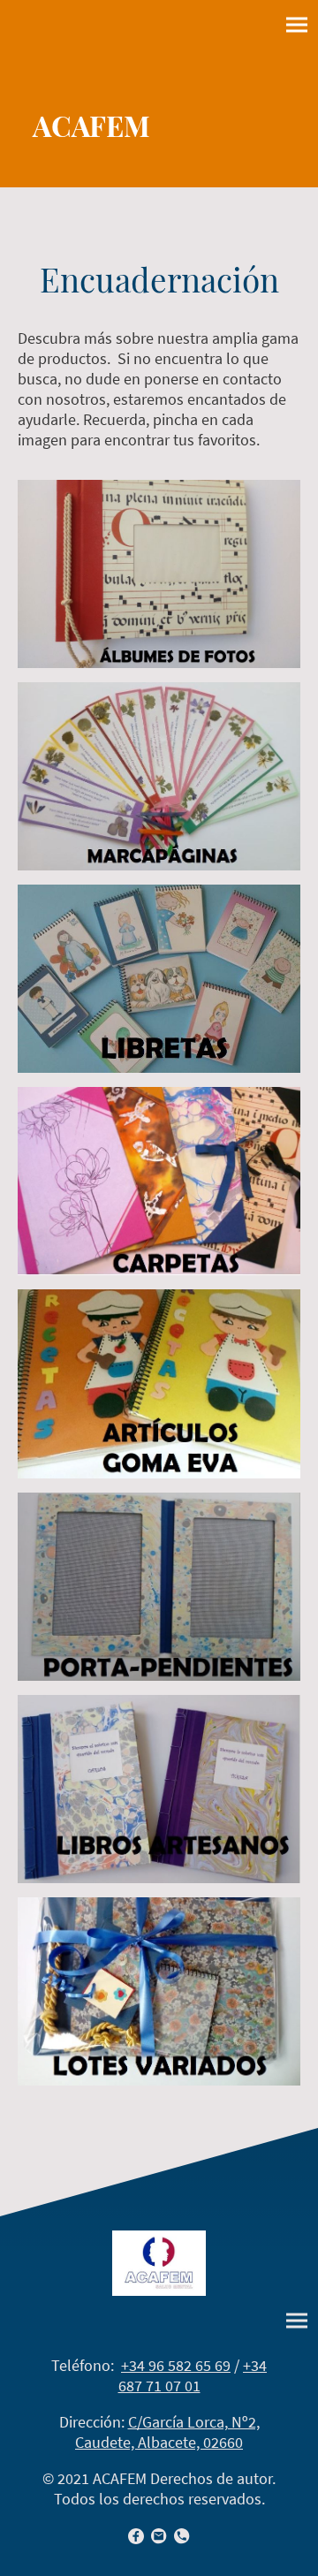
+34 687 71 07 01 (193, 2375)
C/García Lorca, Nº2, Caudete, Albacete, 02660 (167, 2432)
